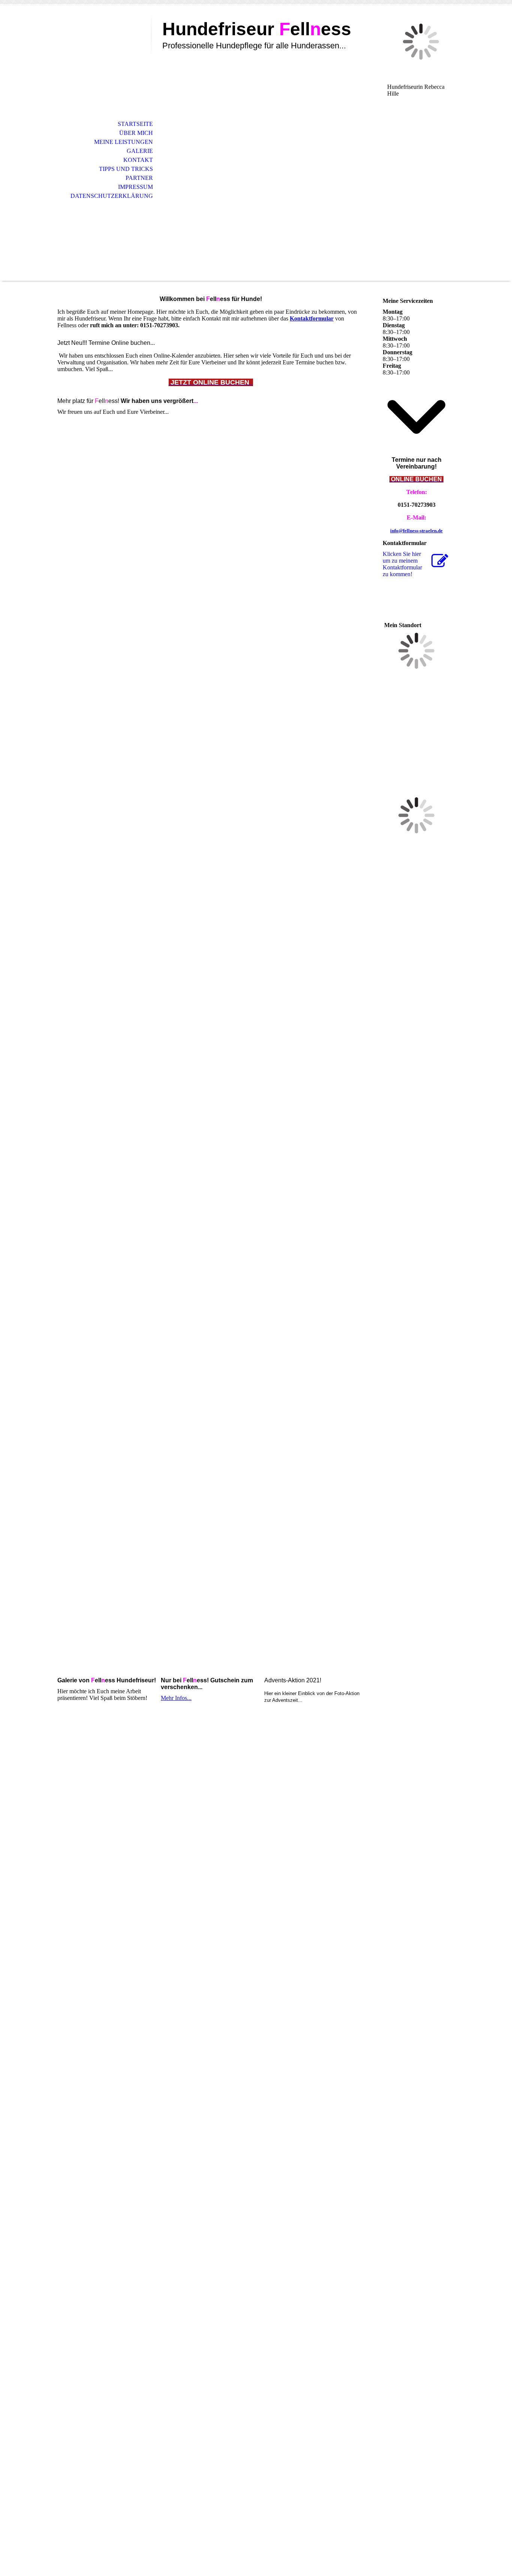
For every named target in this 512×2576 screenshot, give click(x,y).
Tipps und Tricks (126, 169)
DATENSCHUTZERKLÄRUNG (112, 196)
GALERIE (140, 151)
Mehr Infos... (176, 1698)
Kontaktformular (312, 318)
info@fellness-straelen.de (416, 531)
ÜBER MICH (136, 133)
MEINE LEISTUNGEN (124, 142)
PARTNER (139, 178)
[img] (100, 37)
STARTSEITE (135, 124)
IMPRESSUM (135, 187)
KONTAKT (138, 160)
